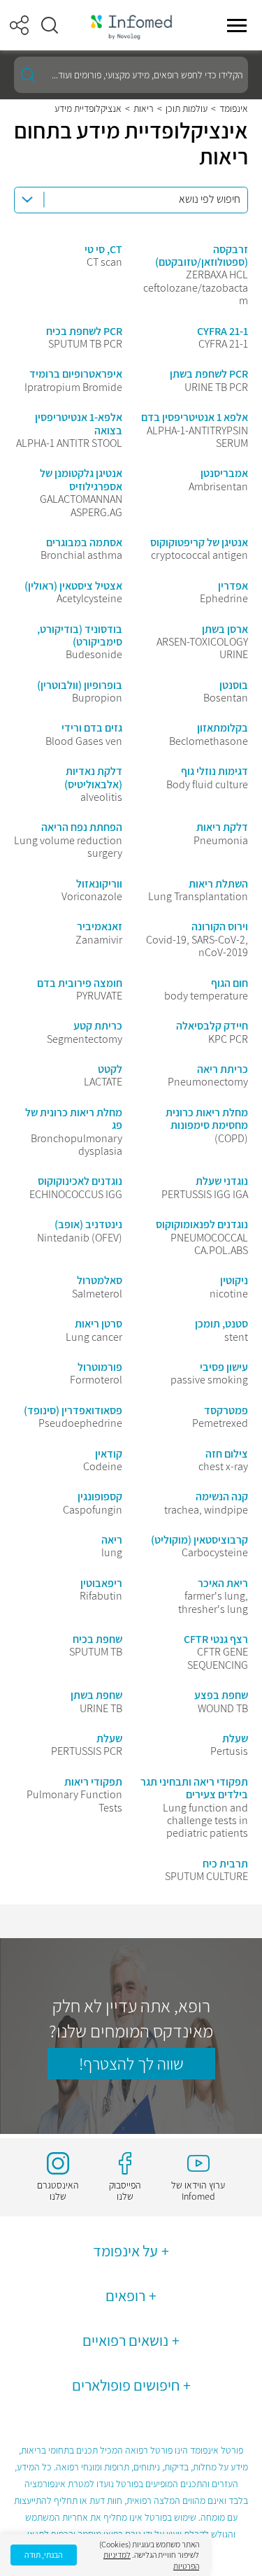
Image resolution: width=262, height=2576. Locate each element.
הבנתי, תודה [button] (44, 2555)
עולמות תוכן (187, 108)
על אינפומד (125, 2251)
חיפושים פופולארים (126, 2385)
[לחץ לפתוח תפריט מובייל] (237, 25)
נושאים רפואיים (125, 2340)
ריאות (144, 108)
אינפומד (234, 108)
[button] (50, 25)
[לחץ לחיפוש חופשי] (28, 75)
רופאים (125, 2296)
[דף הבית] (131, 26)
